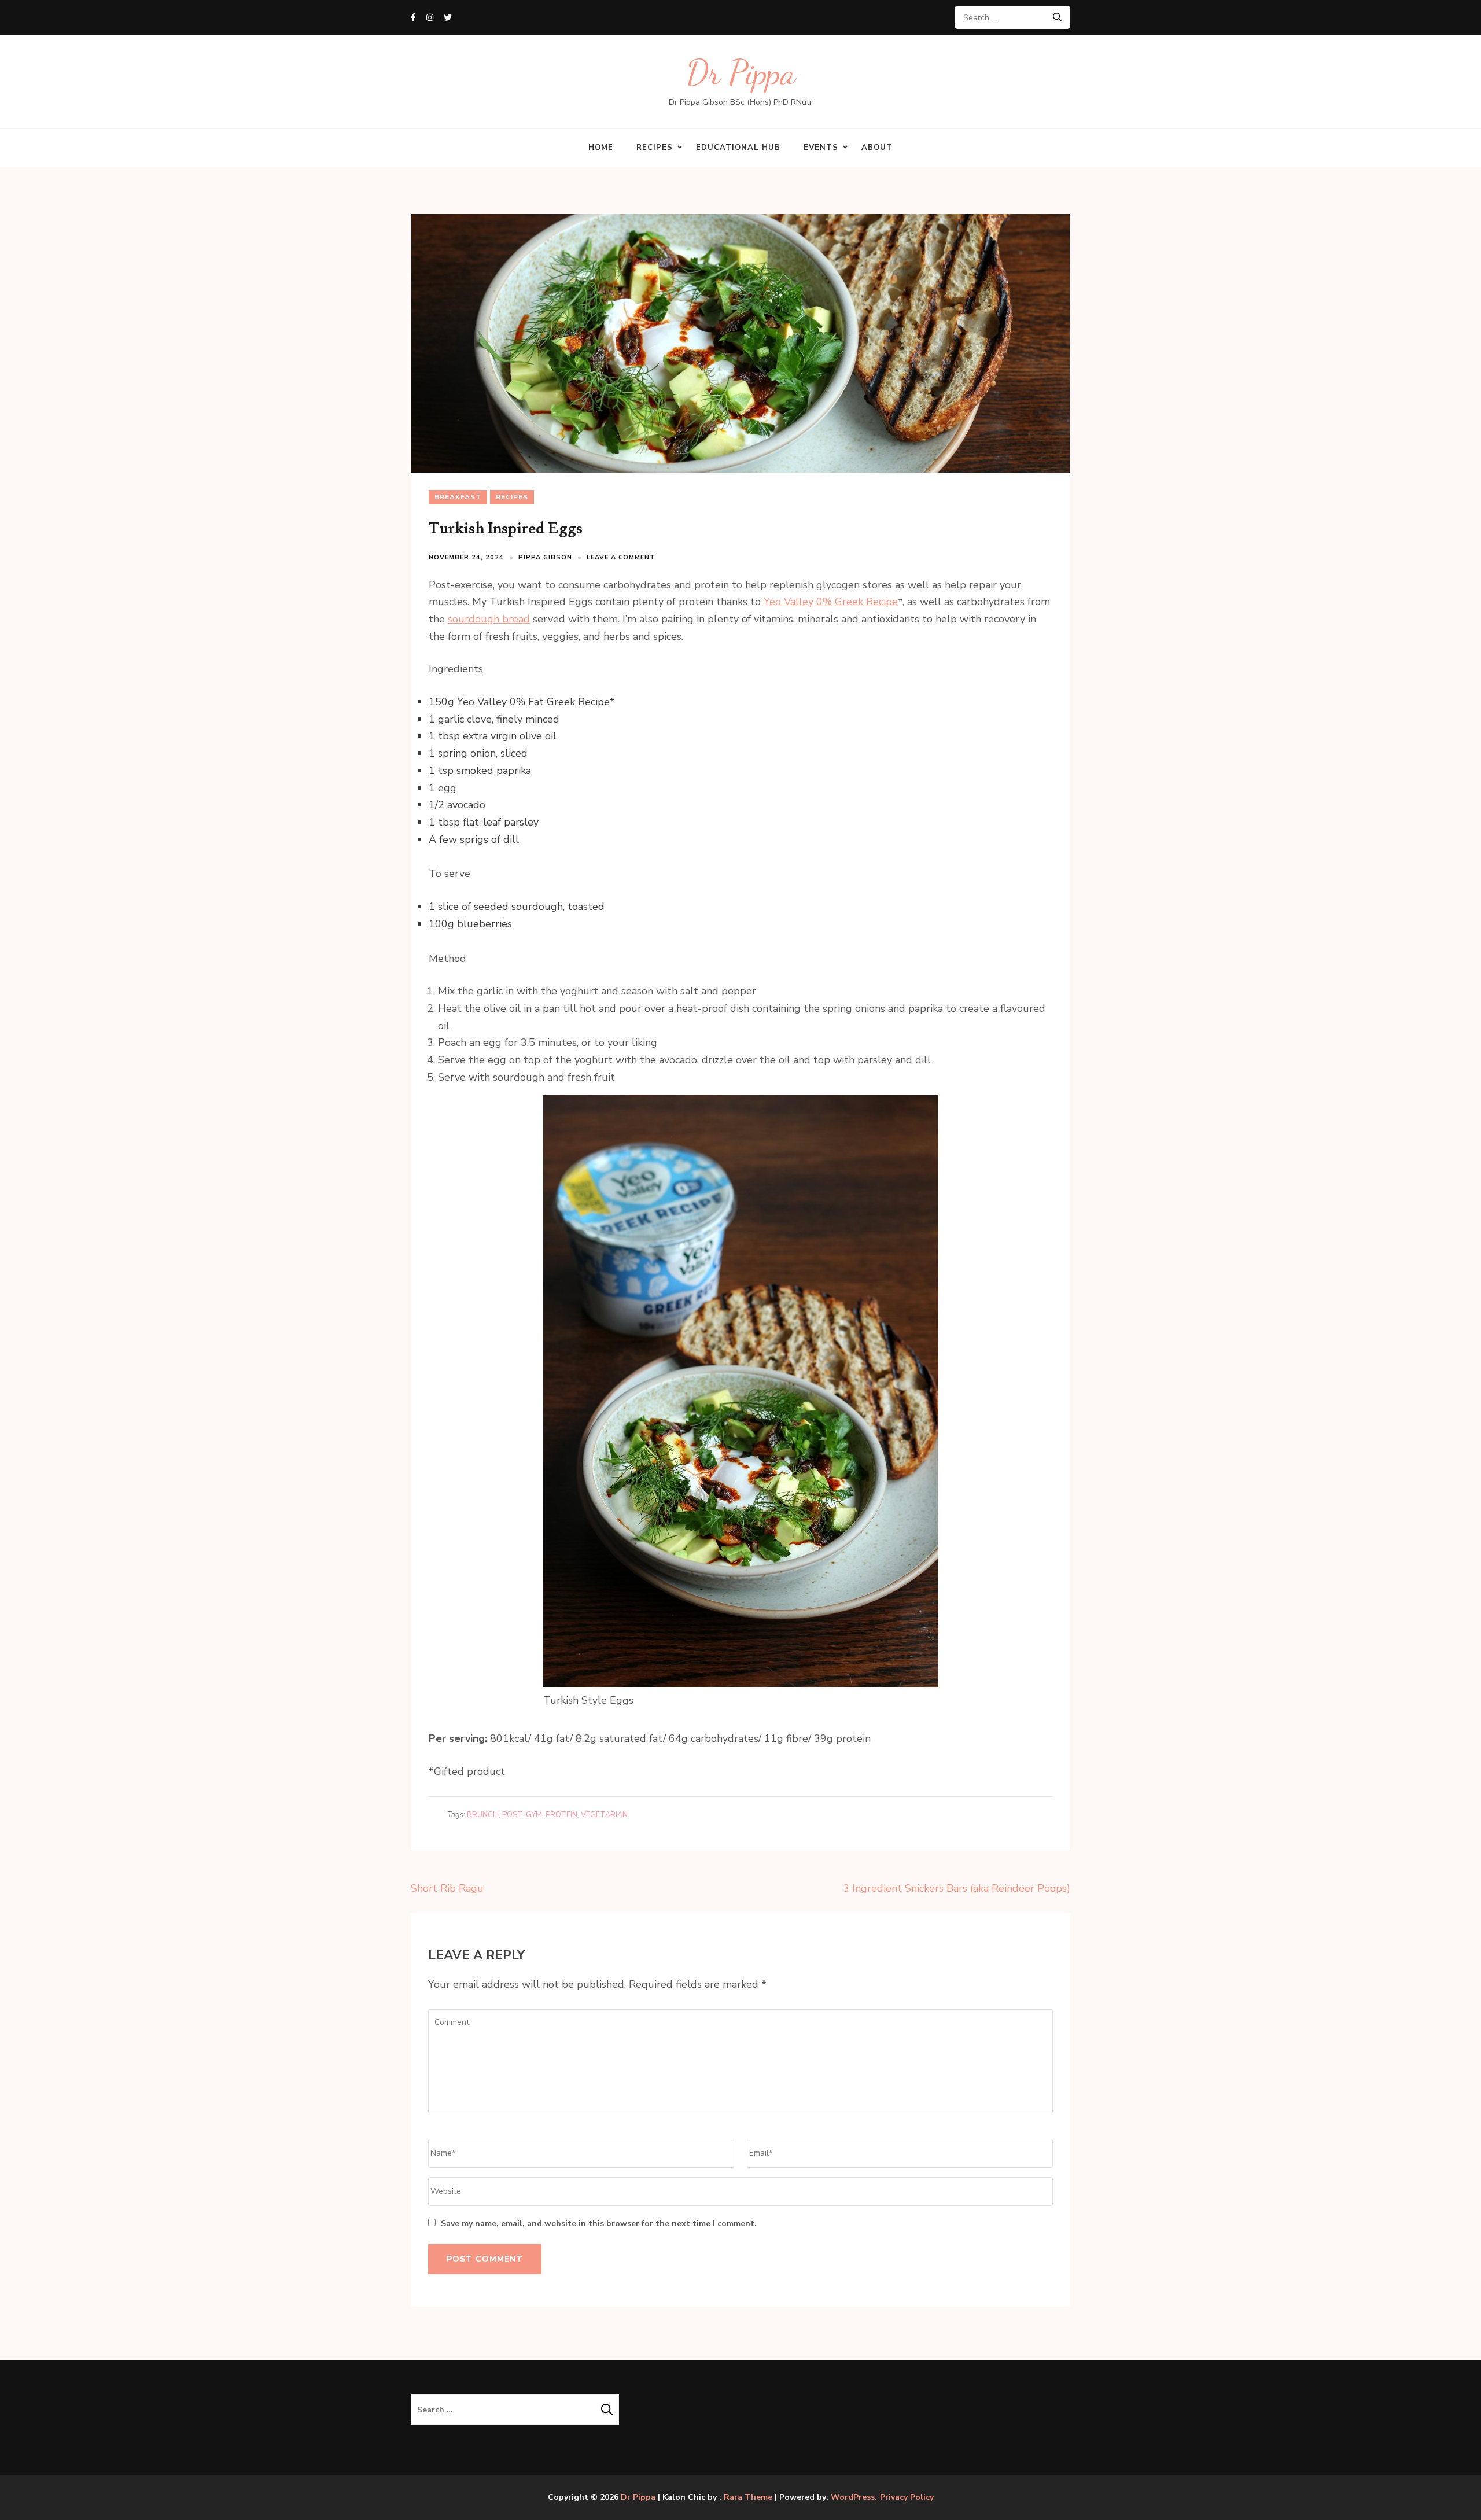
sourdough (537, 907)
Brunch (483, 1815)
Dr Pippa (741, 73)
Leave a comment (621, 557)
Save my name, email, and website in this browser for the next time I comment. (599, 2224)
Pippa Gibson (545, 557)
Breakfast (458, 497)
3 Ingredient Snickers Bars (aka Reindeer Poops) (957, 1888)
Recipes (655, 148)
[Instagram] (430, 18)
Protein (561, 1815)
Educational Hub (738, 148)
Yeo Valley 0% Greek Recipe (831, 602)
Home (601, 148)
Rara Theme (748, 2497)
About (877, 148)
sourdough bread (489, 619)
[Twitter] (448, 18)
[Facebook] (413, 18)
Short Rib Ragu (447, 1888)
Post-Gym (522, 1815)
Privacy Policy (907, 2497)
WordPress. (854, 2497)
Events (821, 148)
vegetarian (604, 1815)
